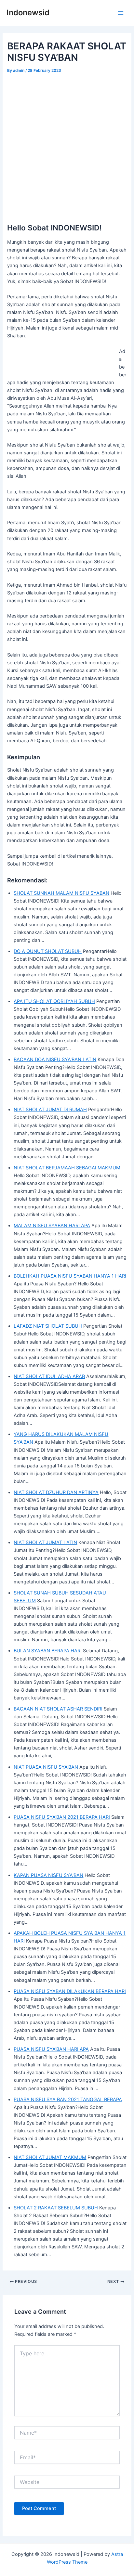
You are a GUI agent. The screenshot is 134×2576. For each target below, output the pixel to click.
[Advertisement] (67, 145)
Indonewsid (28, 13)
